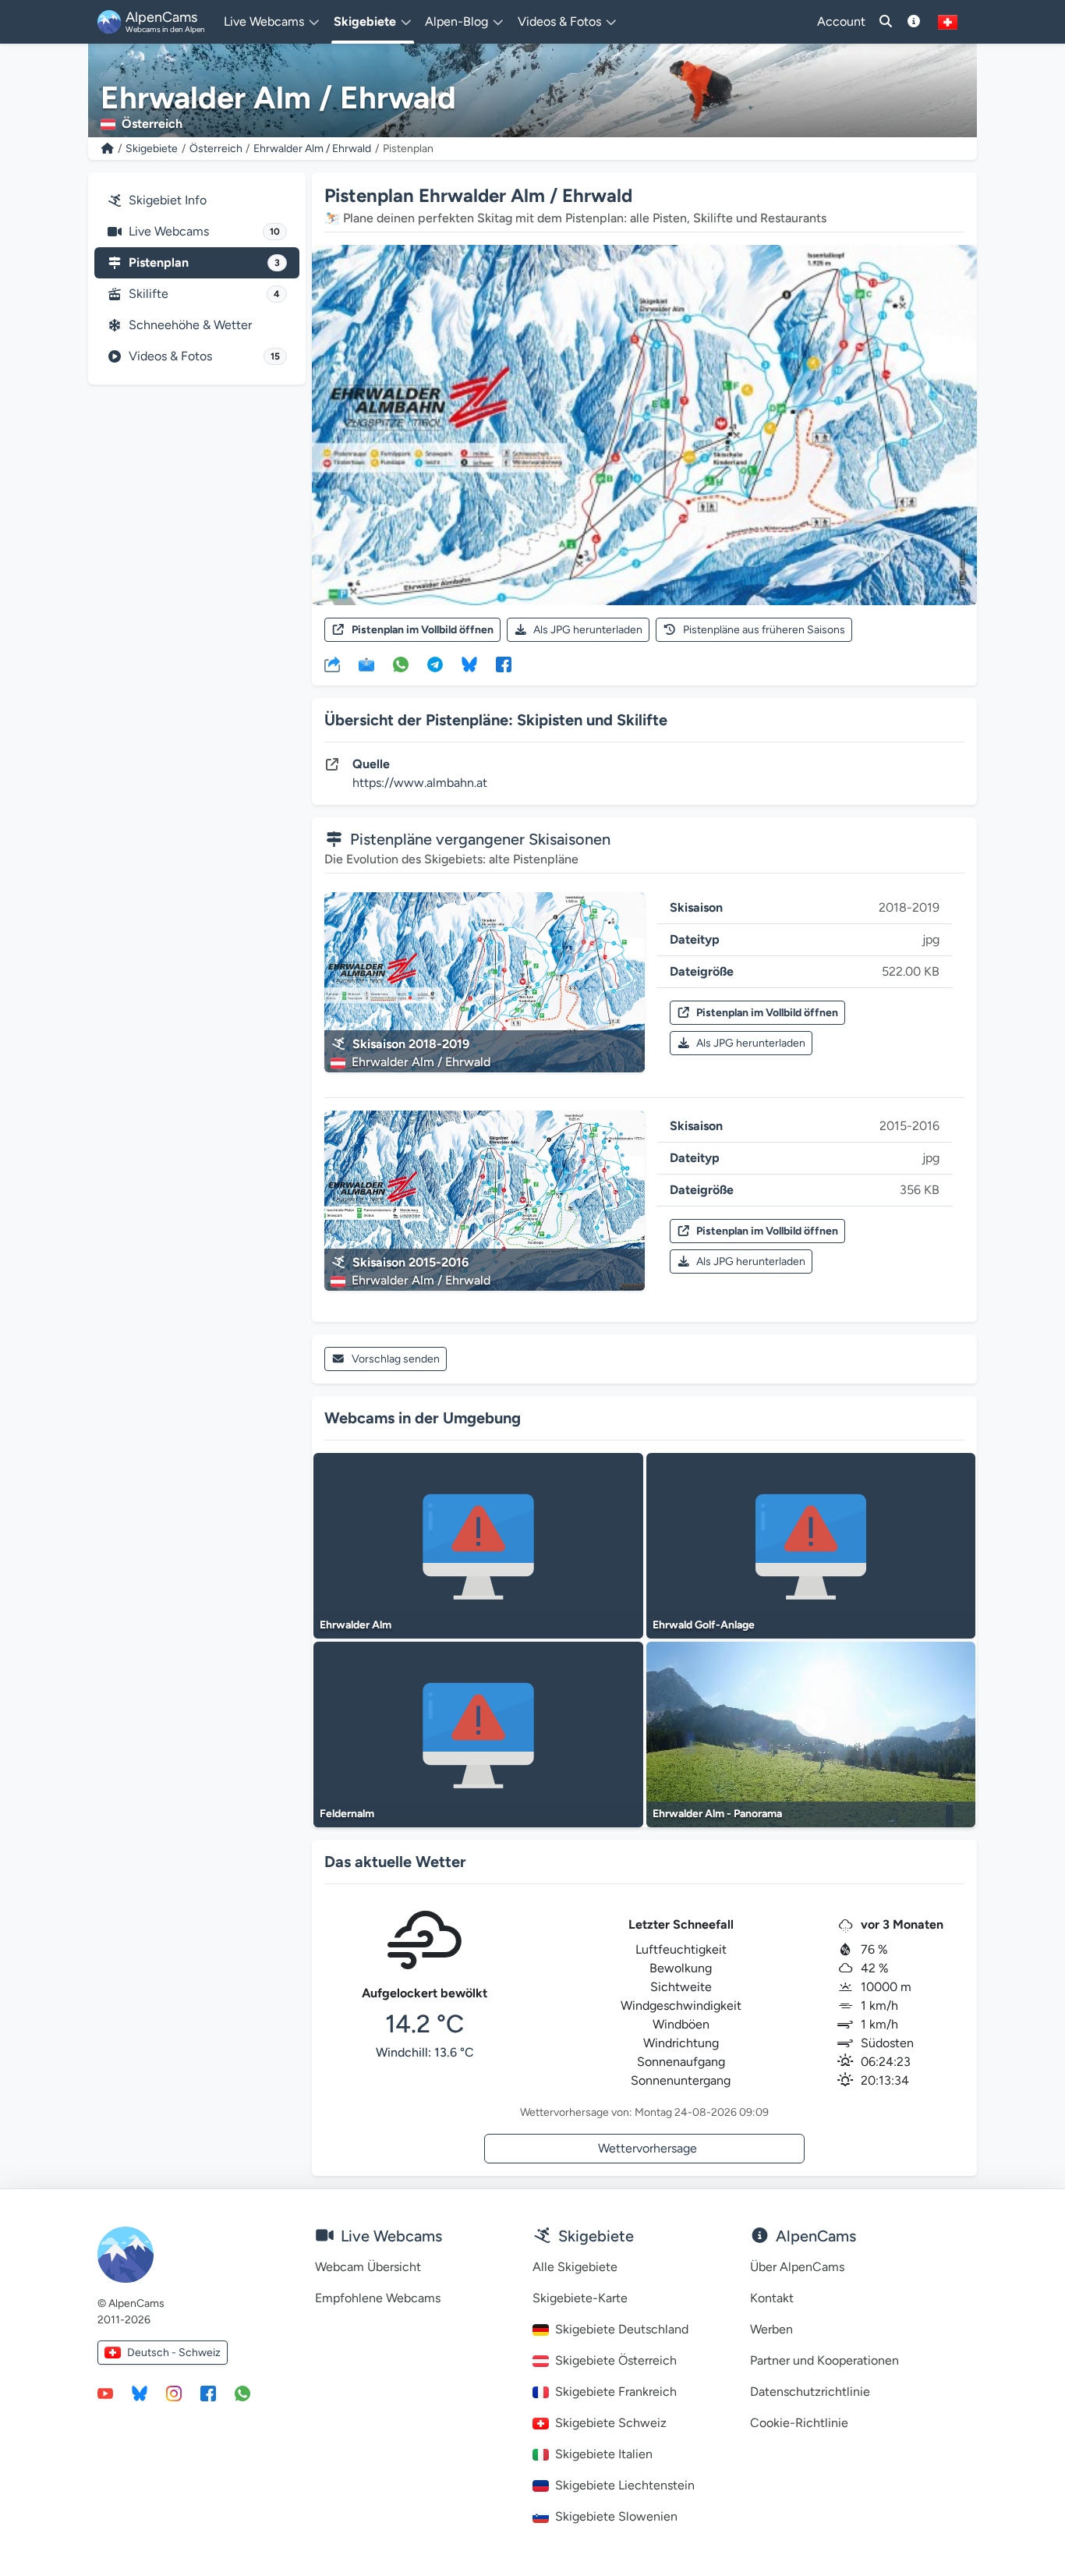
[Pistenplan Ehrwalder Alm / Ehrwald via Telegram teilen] (435, 664)
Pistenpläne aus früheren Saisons (764, 630)
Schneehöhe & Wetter (190, 325)
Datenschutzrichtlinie (810, 2392)
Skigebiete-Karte (580, 2298)
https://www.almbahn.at (420, 783)
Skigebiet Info (168, 200)
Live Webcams (204, 231)
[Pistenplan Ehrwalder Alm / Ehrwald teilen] (332, 664)
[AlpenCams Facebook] (208, 2393)
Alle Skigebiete (575, 2267)
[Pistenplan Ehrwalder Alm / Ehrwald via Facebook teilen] (504, 664)
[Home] (108, 149)
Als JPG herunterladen (588, 630)
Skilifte (204, 294)
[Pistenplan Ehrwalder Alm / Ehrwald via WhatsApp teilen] (401, 664)
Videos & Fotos (204, 356)
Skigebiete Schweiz (611, 2423)
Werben (771, 2329)
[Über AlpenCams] (914, 22)
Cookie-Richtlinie (799, 2423)
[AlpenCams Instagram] (174, 2393)
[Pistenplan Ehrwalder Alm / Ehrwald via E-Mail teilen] (366, 664)
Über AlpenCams (797, 2267)
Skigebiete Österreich (616, 2360)
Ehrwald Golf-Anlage (704, 1625)
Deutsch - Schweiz (174, 2353)
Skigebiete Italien (604, 2454)
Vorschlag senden (396, 1359)
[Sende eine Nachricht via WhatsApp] (242, 2393)
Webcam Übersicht (368, 2267)
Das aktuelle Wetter (395, 1862)
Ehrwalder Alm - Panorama (717, 1814)
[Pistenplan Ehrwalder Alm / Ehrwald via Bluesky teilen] (469, 664)
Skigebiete (152, 149)
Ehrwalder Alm (356, 1625)
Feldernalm (347, 1814)
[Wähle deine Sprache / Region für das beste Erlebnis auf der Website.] (948, 22)
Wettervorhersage (647, 2148)
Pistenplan (204, 262)
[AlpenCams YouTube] (105, 2393)
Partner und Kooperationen (824, 2360)
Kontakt (772, 2298)
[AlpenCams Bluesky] (140, 2393)
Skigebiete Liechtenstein (625, 2485)
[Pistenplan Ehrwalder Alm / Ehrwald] (644, 425)
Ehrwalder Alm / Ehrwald (312, 149)
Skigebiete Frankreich (616, 2392)
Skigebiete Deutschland (622, 2329)
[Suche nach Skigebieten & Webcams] (886, 22)
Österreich (216, 149)
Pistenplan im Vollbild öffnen (423, 630)
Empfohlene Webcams (378, 2298)
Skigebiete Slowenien (616, 2516)
